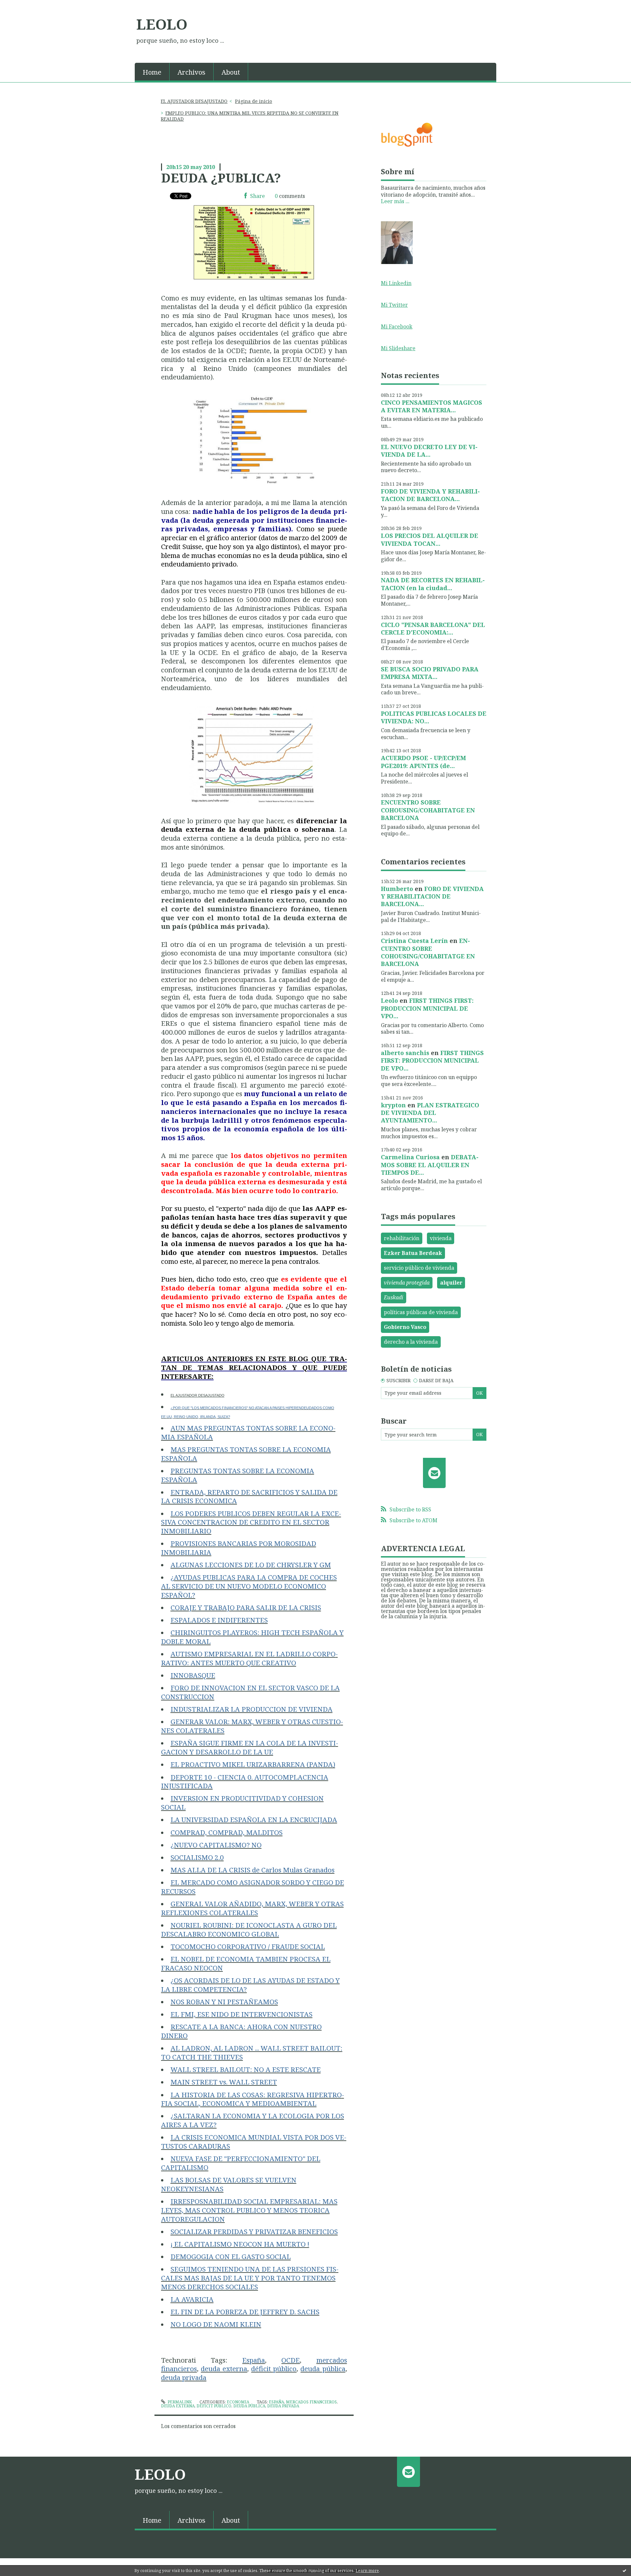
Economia (238, 2402)
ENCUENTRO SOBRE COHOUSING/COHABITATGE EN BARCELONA (428, 810)
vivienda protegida (407, 1283)
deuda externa (178, 2406)
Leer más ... (395, 201)
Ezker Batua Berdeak (413, 1253)
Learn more (367, 2571)
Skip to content (22, 6)
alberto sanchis (405, 1053)
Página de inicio (254, 101)
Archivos (191, 72)
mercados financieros (311, 2402)
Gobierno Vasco (405, 1327)
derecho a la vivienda (411, 1342)
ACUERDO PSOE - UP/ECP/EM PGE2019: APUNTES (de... (423, 762)
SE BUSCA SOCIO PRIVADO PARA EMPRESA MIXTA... (430, 673)
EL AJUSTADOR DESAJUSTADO (194, 101)
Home (152, 72)
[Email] (434, 1473)
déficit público (214, 2406)
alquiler (451, 1283)
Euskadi (394, 1297)
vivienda (441, 1238)
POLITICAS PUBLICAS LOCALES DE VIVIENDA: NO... (434, 717)
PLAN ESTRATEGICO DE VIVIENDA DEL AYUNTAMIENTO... (430, 1113)
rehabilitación (402, 1238)
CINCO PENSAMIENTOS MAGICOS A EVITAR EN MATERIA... (432, 406)
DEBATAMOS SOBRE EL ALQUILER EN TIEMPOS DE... (430, 1165)
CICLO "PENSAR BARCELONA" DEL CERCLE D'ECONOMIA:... (433, 628)
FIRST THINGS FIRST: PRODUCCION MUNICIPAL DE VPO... (427, 1008)
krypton (393, 1105)
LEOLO (162, 24)
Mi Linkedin (396, 283)
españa (276, 2402)
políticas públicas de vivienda (421, 1312)
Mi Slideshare (398, 348)
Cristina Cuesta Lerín (414, 941)
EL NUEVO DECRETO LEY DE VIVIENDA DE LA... (429, 451)
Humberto (397, 889)
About (231, 72)
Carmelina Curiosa (410, 1157)
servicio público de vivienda (419, 1268)
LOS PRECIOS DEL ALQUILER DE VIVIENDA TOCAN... (430, 539)
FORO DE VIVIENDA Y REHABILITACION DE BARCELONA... (430, 495)
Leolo (389, 1000)
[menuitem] (152, 72)
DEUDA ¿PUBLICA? (221, 178)
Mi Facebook (397, 326)
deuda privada (283, 2406)
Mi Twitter (394, 305)
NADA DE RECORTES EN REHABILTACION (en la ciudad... (433, 584)
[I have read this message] (624, 2570)
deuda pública (249, 2406)
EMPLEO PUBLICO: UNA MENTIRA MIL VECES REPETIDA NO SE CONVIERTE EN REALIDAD (250, 116)
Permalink (179, 2402)
